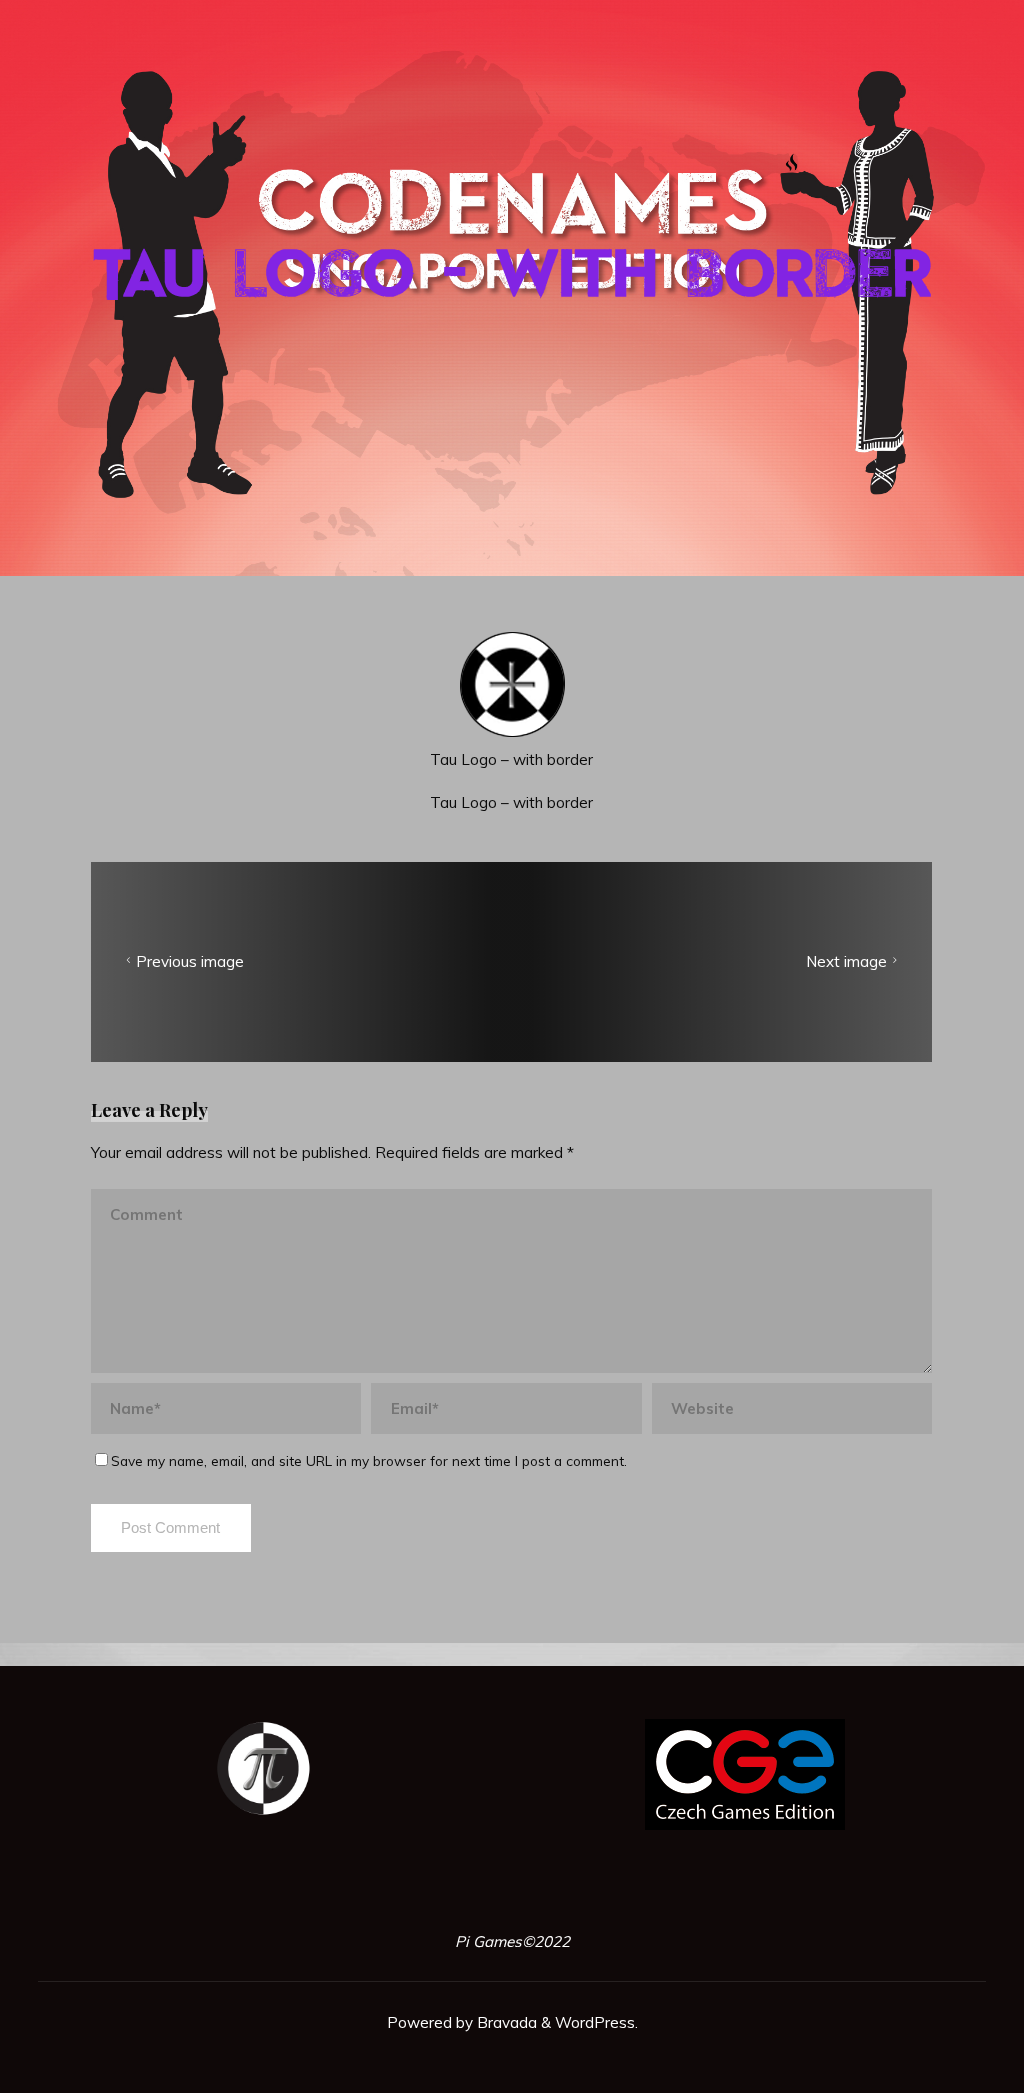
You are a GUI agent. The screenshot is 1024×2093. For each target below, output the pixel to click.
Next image (846, 961)
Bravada (505, 2022)
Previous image (191, 961)
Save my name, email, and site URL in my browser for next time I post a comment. (369, 1461)
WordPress (595, 2022)
